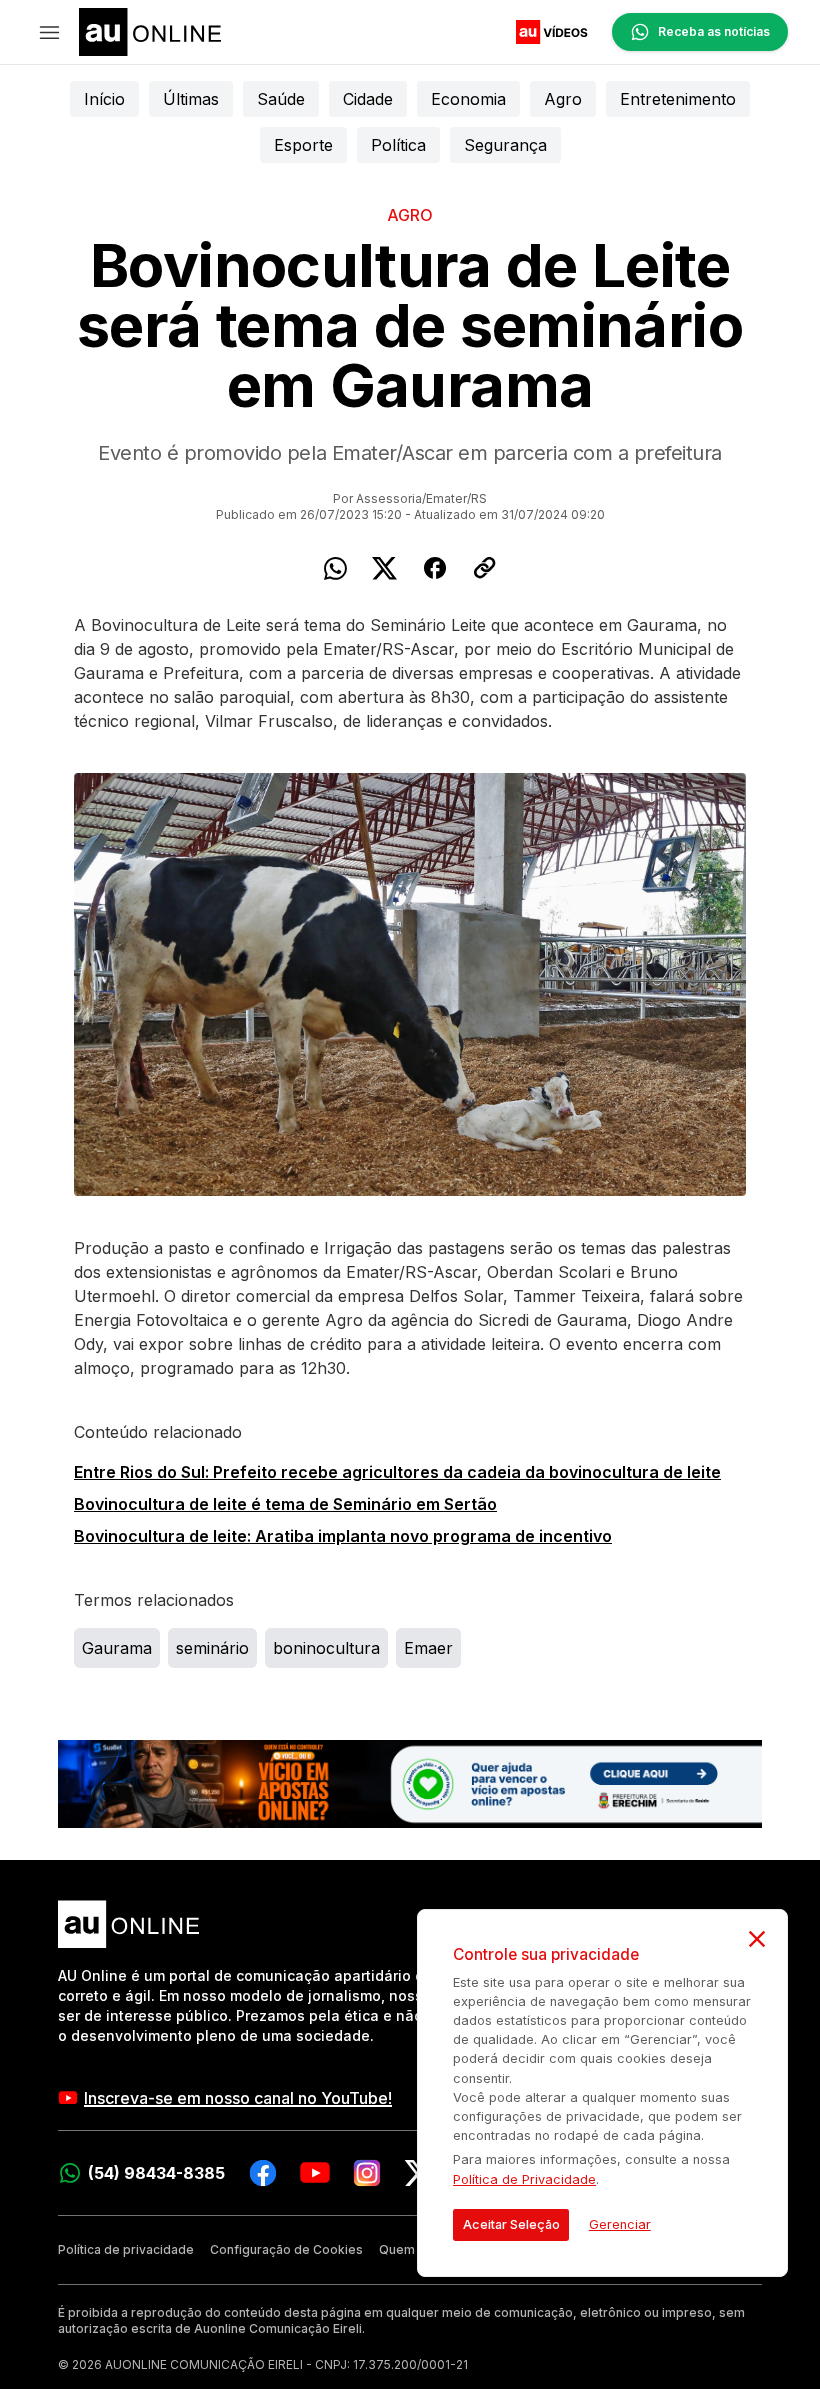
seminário (212, 1648)
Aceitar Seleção (511, 2224)
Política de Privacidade (524, 2179)
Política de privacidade (126, 2249)
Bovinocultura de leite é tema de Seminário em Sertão (285, 1504)
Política (398, 145)
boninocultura (326, 1648)
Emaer (428, 1648)
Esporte (303, 145)
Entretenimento (678, 99)
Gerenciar (620, 2224)
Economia (468, 99)
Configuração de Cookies (286, 2249)
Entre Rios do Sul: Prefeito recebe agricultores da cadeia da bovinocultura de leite (397, 1472)
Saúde (281, 99)
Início (104, 99)
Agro (563, 99)
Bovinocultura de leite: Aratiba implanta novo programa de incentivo (343, 1536)
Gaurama (117, 1648)
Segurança (505, 145)
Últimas (191, 99)
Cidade (368, 99)
